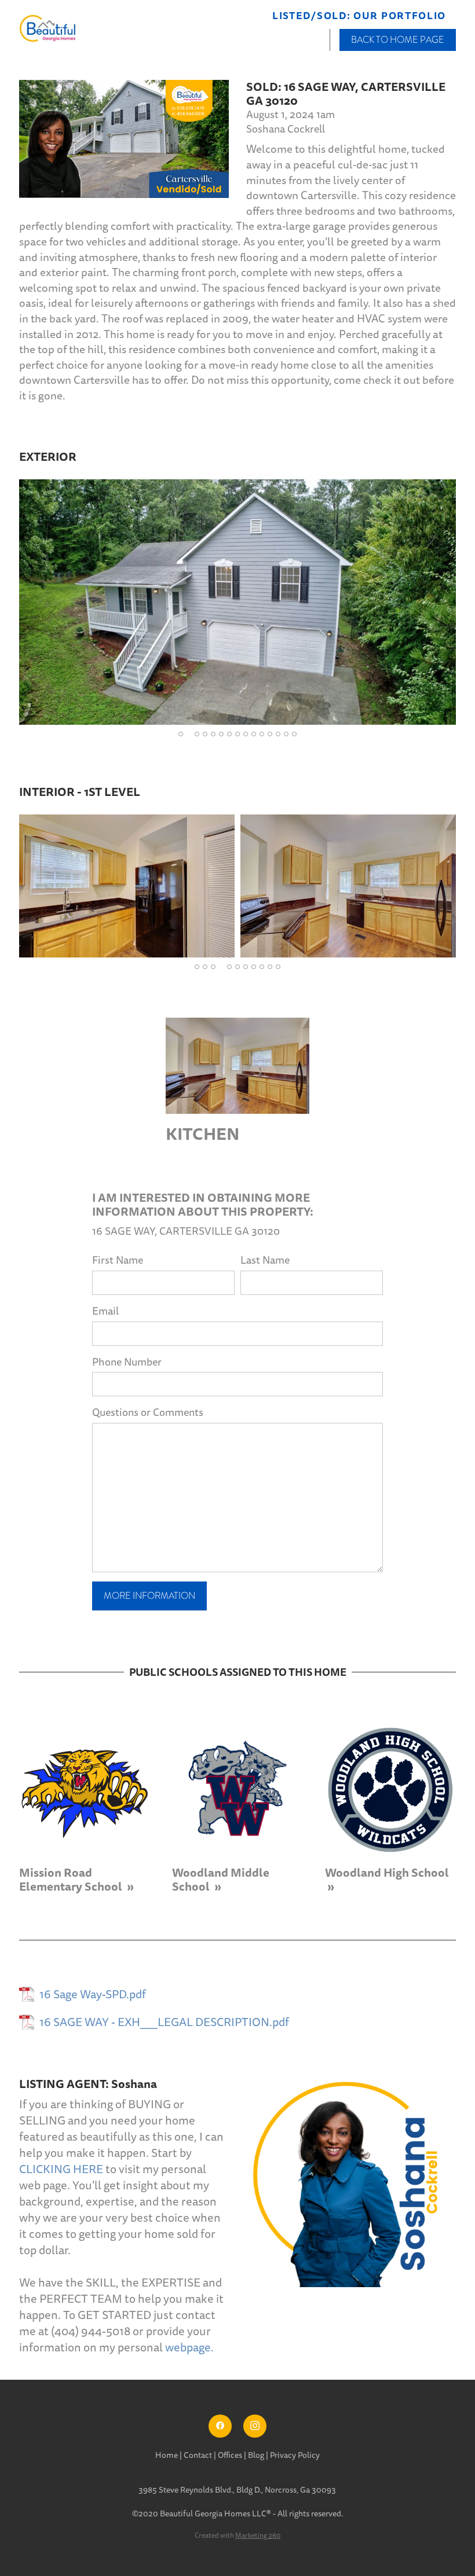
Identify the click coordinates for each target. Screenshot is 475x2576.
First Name (118, 1261)
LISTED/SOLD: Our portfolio (359, 16)
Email (105, 1311)
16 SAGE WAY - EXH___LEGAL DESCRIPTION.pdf (164, 2023)
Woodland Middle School (221, 1880)
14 (286, 734)
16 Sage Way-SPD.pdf (93, 1995)
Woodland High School (387, 1873)
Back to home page (398, 40)
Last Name (265, 1261)
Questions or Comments (148, 1413)
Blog (256, 2455)
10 (254, 734)
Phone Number (127, 1362)
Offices (231, 2455)
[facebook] (220, 2426)
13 (278, 734)
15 (294, 734)
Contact (198, 2455)
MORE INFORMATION (149, 1596)
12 (270, 734)
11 (262, 734)
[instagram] (255, 2426)
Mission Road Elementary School (72, 1880)
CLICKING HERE (61, 2170)
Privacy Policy (295, 2455)
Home (167, 2455)
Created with (237, 2536)
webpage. (189, 2348)
